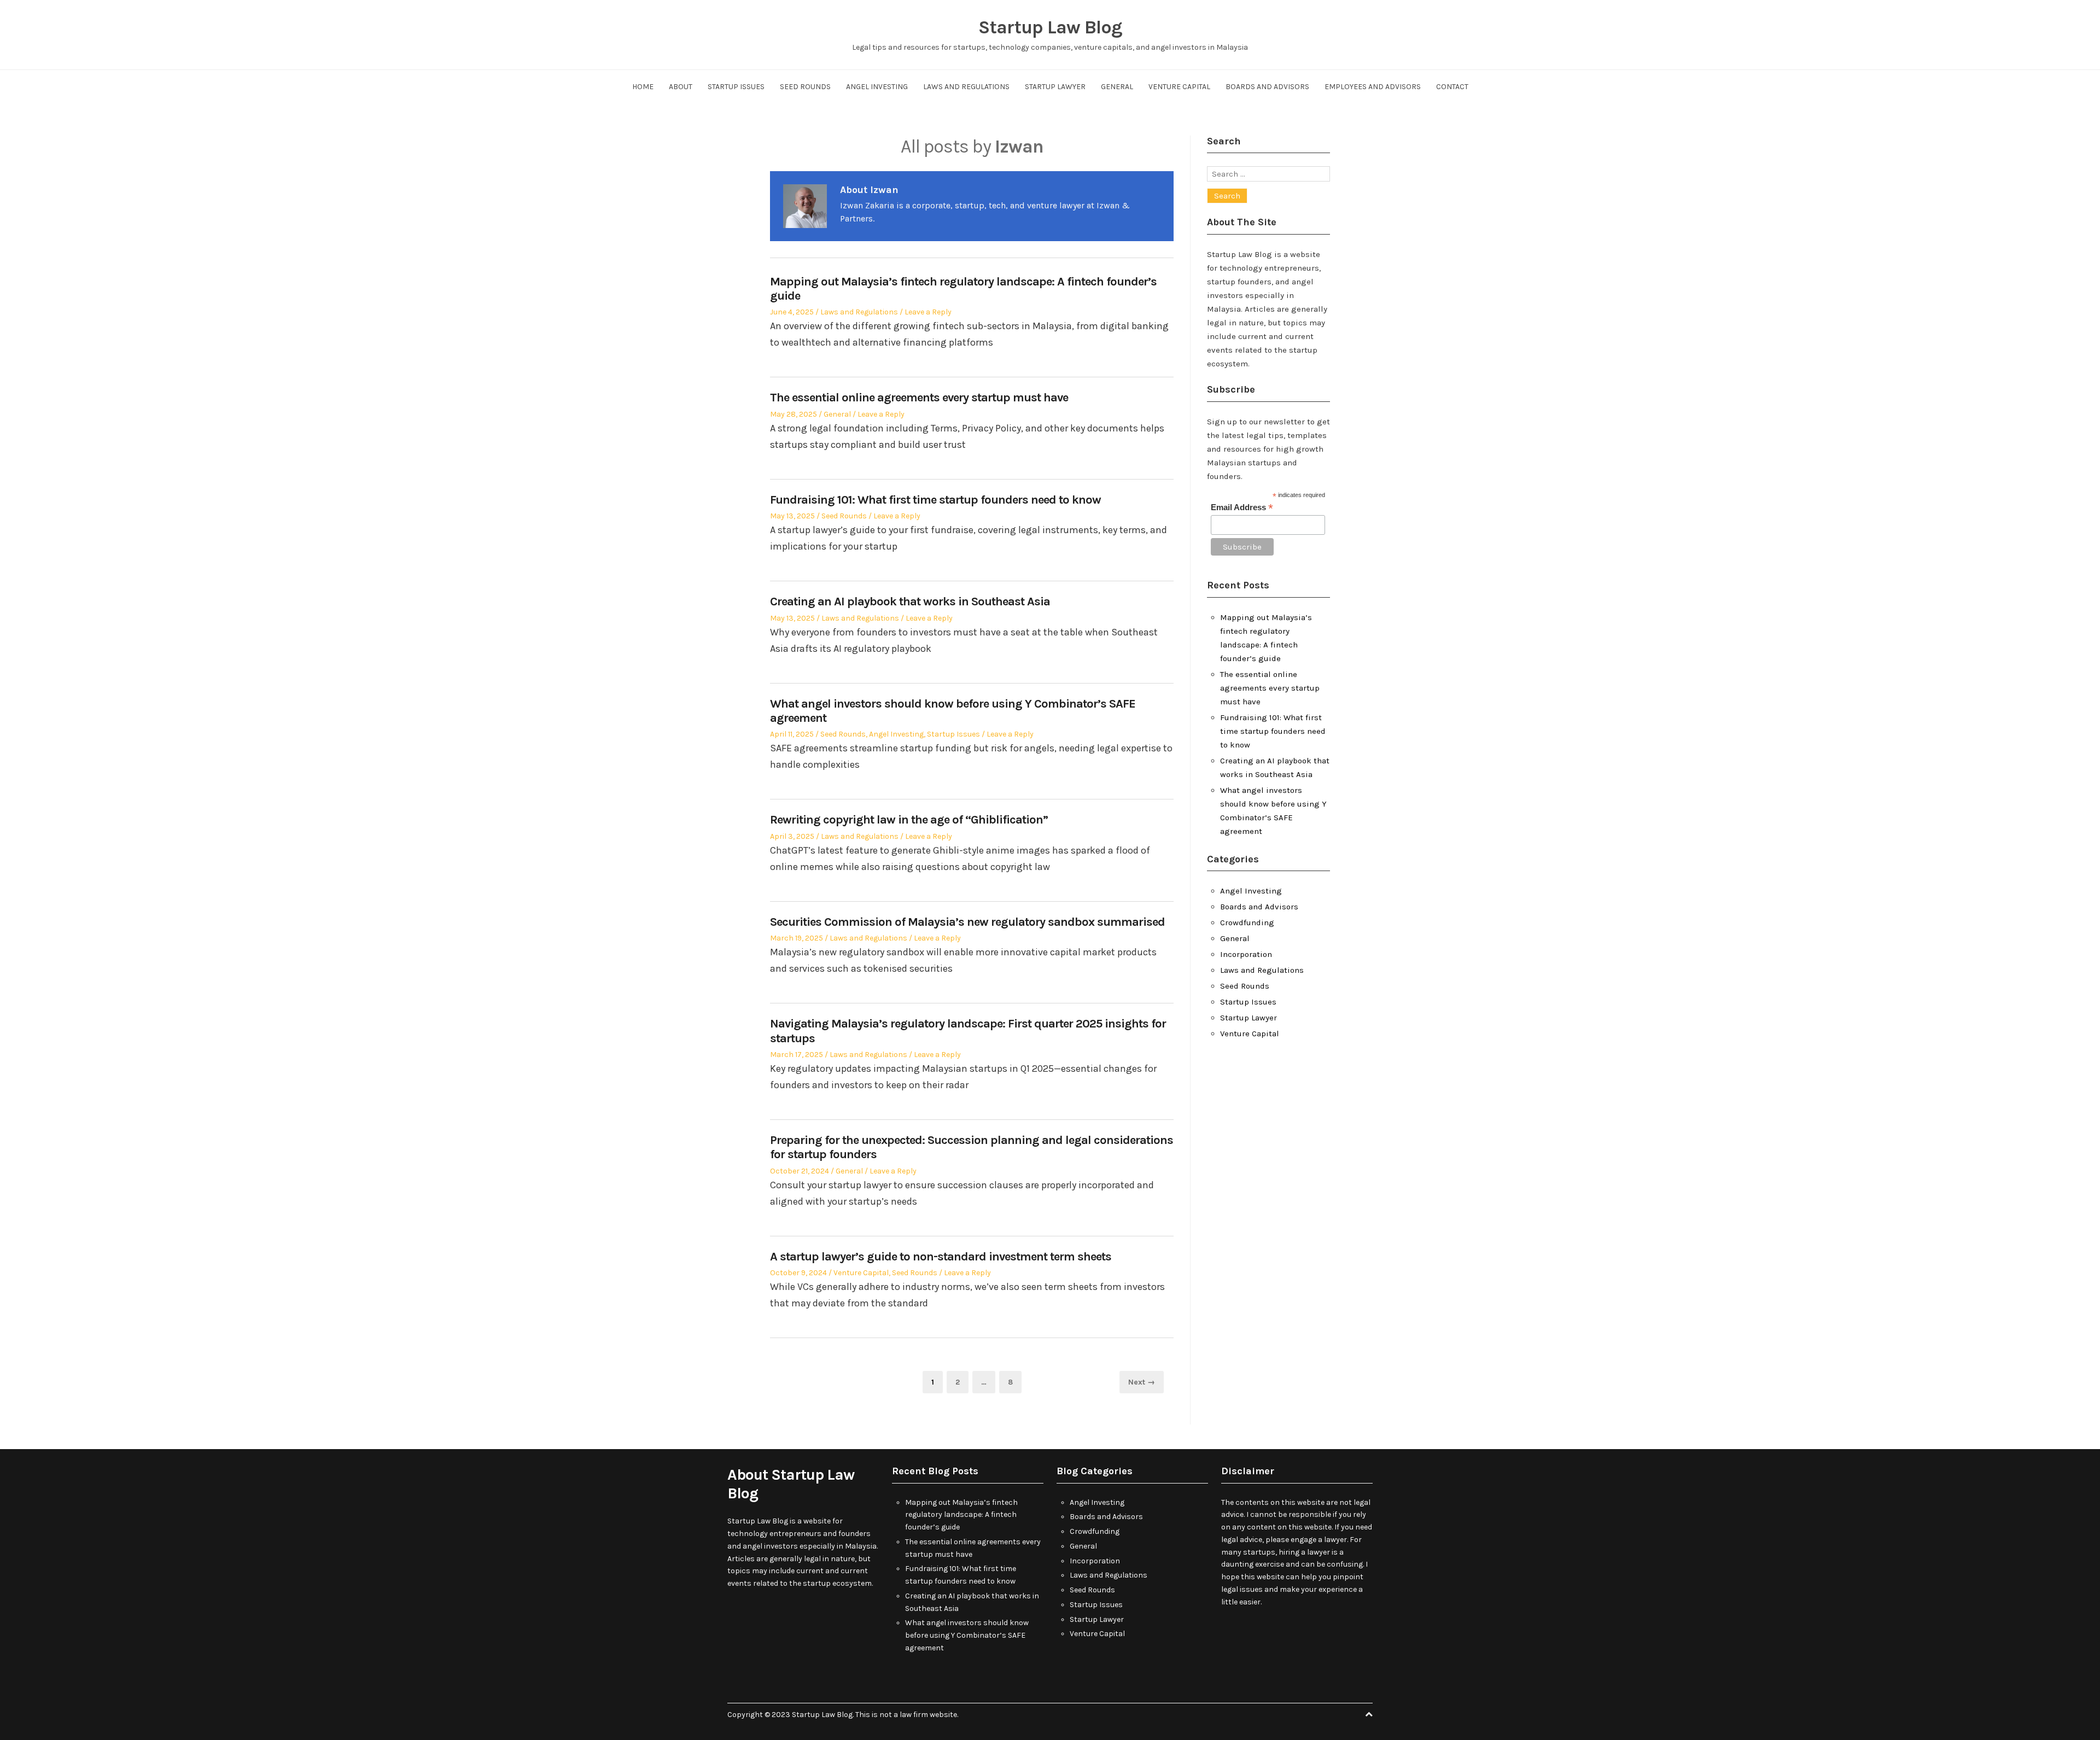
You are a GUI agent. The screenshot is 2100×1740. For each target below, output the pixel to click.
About (681, 87)
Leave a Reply (928, 312)
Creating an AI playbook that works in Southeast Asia (910, 602)
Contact (1452, 87)
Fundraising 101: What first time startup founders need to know (935, 500)
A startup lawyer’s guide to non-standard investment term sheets (941, 1257)
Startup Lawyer (1055, 87)
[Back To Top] (1369, 1715)
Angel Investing (877, 87)
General (1117, 87)
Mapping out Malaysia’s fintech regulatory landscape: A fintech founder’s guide (961, 1515)
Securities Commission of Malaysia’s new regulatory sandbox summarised (967, 922)
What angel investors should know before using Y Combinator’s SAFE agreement (967, 1635)
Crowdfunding (1247, 922)
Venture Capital (1179, 87)
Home (643, 87)
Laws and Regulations (966, 87)
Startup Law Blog (1050, 27)
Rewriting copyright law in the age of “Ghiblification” (909, 820)
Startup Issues (736, 87)
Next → (1142, 1382)
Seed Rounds (805, 87)
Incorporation (1246, 954)
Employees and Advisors (1373, 87)
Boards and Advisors (1267, 87)
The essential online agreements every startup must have (919, 398)
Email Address (1242, 508)
